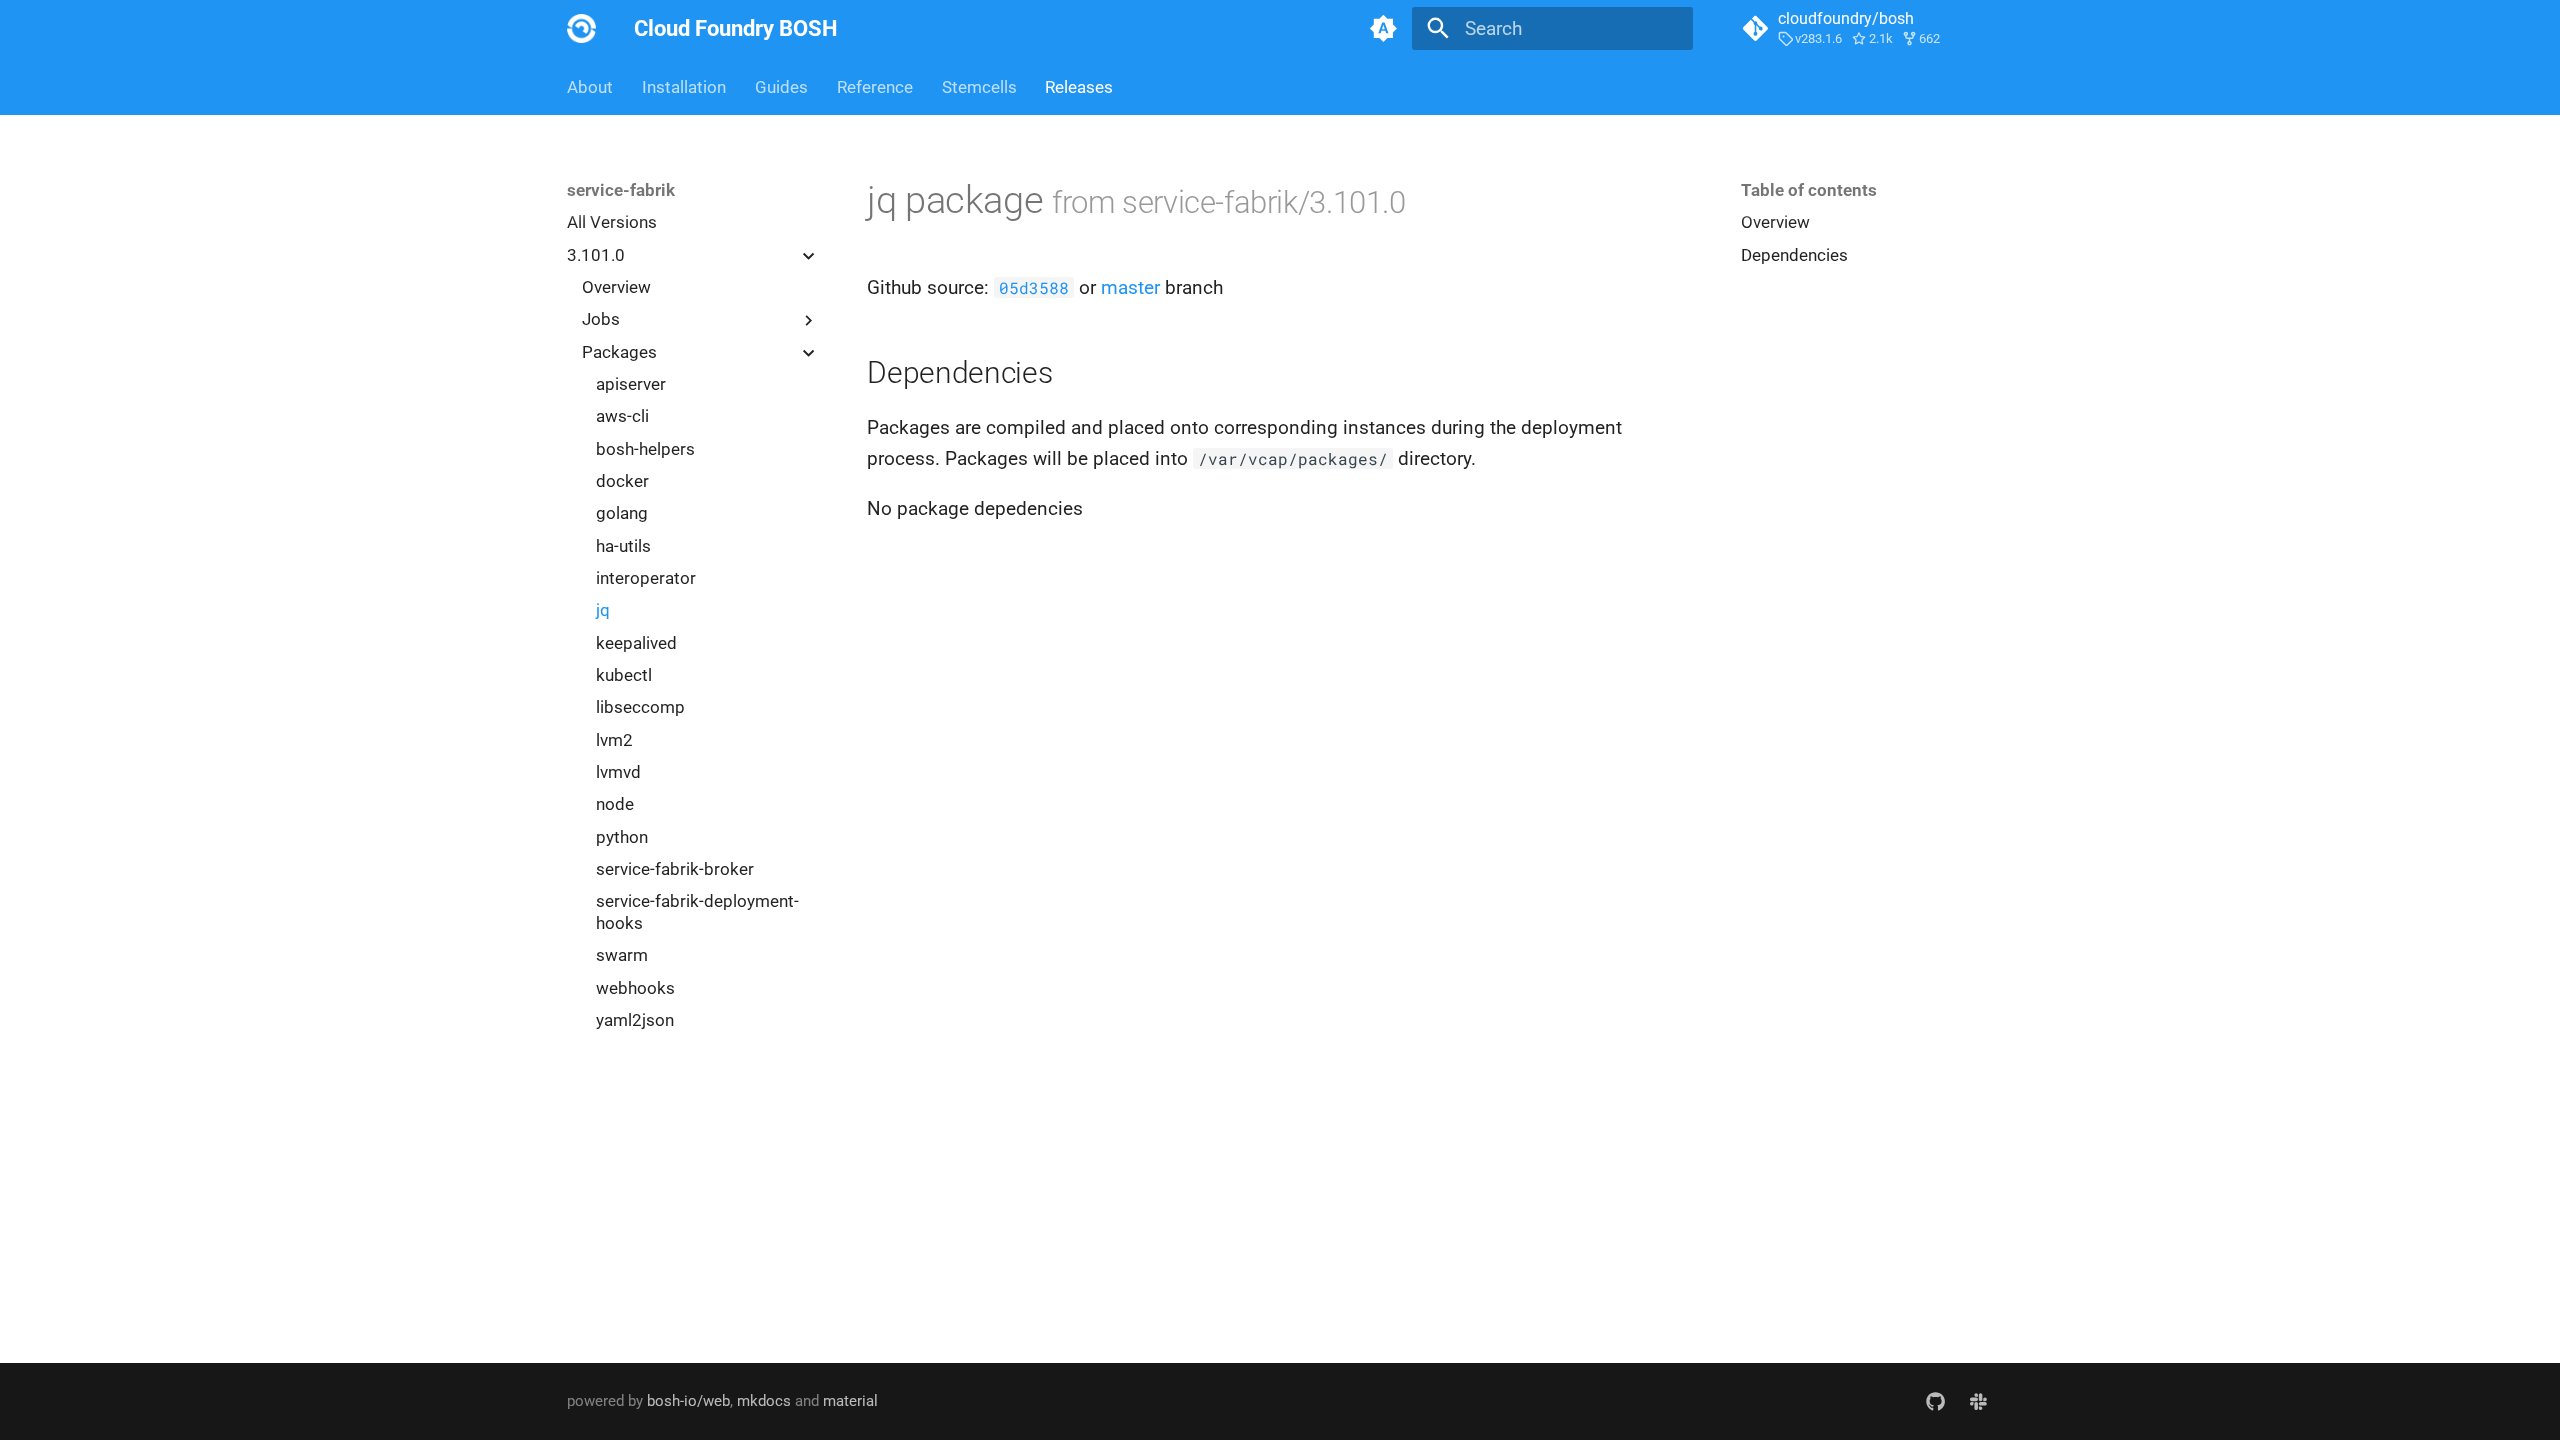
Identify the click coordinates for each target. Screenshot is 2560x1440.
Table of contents (1809, 190)
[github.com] (1935, 1401)
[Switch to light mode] (1383, 29)
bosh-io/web (688, 1401)
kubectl (624, 675)
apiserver (631, 384)
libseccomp (640, 707)
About (590, 87)
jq (603, 610)
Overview (616, 287)
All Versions (612, 222)
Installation (684, 87)
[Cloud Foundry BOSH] (582, 29)
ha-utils (623, 546)
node (615, 804)
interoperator (646, 578)
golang (622, 513)
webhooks (635, 988)
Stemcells (978, 87)
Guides (781, 87)
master (1130, 287)
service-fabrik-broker (675, 869)
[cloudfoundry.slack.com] (1978, 1401)
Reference (875, 87)
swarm (622, 955)
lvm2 (614, 740)
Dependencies (1794, 255)
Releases (1079, 87)
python (622, 837)
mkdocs (764, 1401)
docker (622, 481)
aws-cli (622, 416)
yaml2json (635, 1020)
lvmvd (618, 772)
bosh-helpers (645, 449)
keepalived (636, 643)
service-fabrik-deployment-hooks (697, 912)
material (850, 1401)
